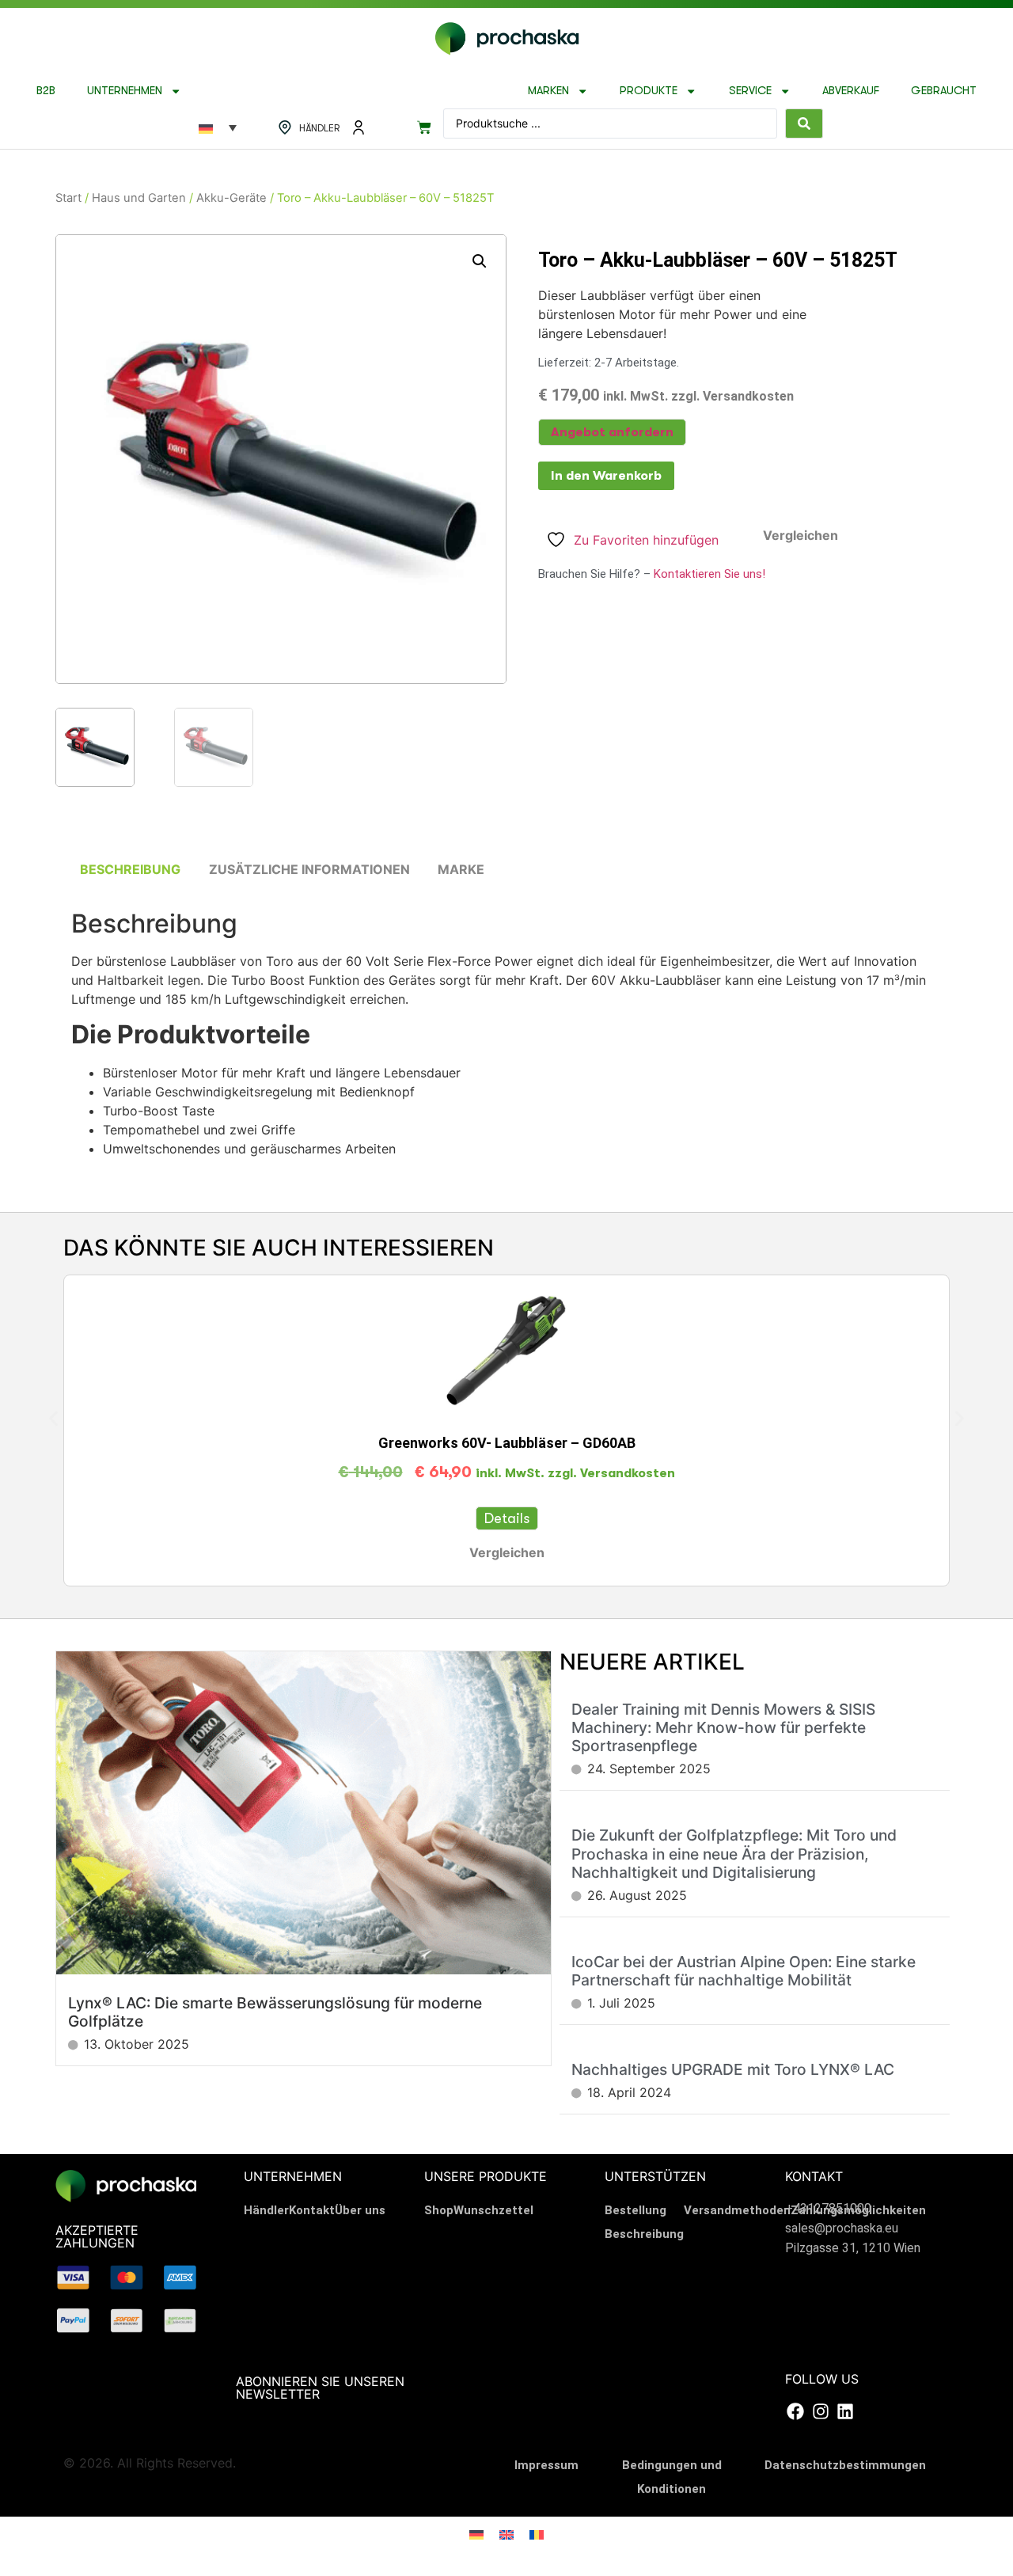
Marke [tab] (461, 869)
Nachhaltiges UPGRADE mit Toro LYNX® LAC (733, 2069)
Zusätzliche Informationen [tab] (309, 869)
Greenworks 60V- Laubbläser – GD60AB (507, 1443)
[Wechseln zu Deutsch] (476, 2534)
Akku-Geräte (231, 198)
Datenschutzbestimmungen (845, 2465)
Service (750, 91)
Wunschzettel (493, 2210)
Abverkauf (851, 91)
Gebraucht (944, 91)
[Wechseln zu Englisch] (506, 2534)
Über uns (360, 2210)
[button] (480, 261)
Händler (266, 2210)
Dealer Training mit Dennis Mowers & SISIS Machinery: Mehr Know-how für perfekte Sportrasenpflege (723, 1727)
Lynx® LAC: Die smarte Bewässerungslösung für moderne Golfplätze (275, 2012)
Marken (548, 91)
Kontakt (312, 2210)
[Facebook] (795, 2411)
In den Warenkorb (606, 476)
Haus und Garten (139, 198)
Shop (439, 2210)
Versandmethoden (737, 2210)
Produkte (649, 91)
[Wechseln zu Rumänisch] (537, 2534)
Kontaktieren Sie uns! (709, 574)
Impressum (546, 2465)
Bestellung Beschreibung (644, 2222)
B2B (46, 91)
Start (68, 198)
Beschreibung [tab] (130, 869)
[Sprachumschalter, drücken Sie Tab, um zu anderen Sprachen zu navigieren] (218, 127)
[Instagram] (820, 2411)
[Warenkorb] (424, 127)
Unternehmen (125, 91)
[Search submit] (804, 123)
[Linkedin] (845, 2411)
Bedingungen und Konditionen (672, 2477)
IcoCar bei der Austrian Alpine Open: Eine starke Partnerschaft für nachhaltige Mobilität (744, 1971)
